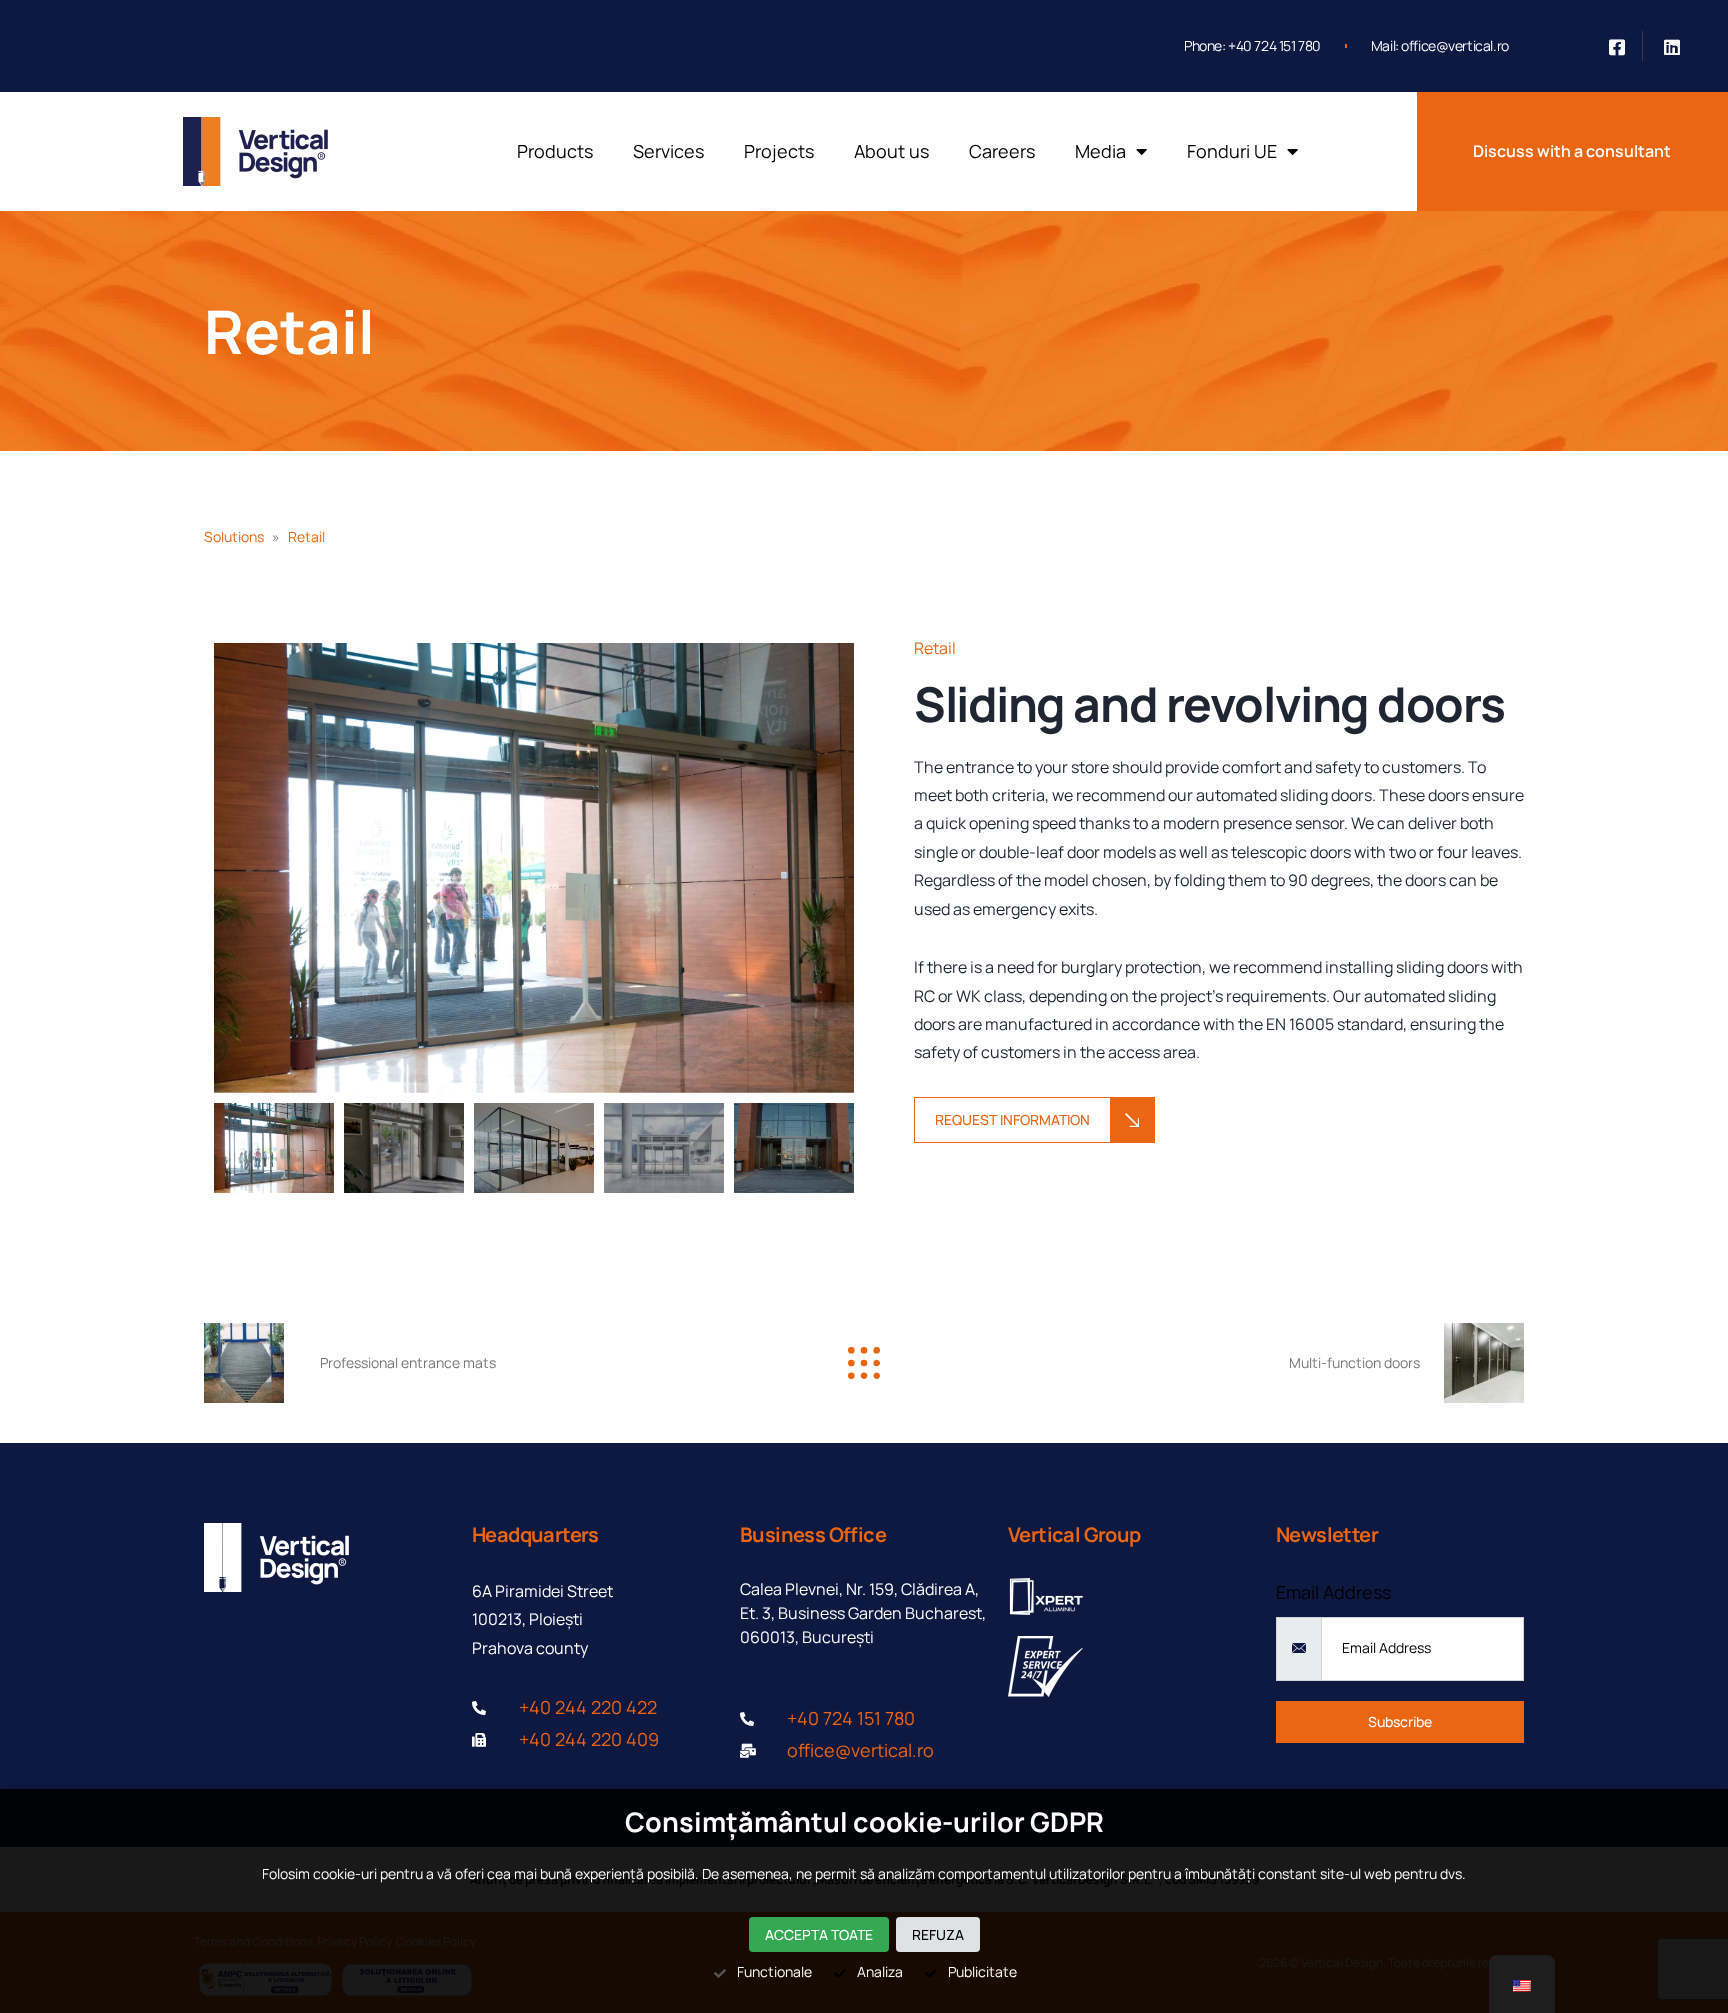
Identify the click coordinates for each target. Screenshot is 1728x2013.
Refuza (938, 1934)
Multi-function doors (1354, 1362)
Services (668, 151)
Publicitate (982, 1971)
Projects (779, 151)
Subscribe (1400, 1721)
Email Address (1333, 1592)
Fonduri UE (1232, 151)
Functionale (774, 1971)
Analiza (880, 1971)
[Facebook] (1618, 46)
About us (891, 151)
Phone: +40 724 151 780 (1252, 45)
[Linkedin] (1672, 46)
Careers (1002, 151)
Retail (289, 331)
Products (555, 151)
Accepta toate (819, 1934)
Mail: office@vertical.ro (1440, 45)
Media (1100, 151)
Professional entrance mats (408, 1362)
